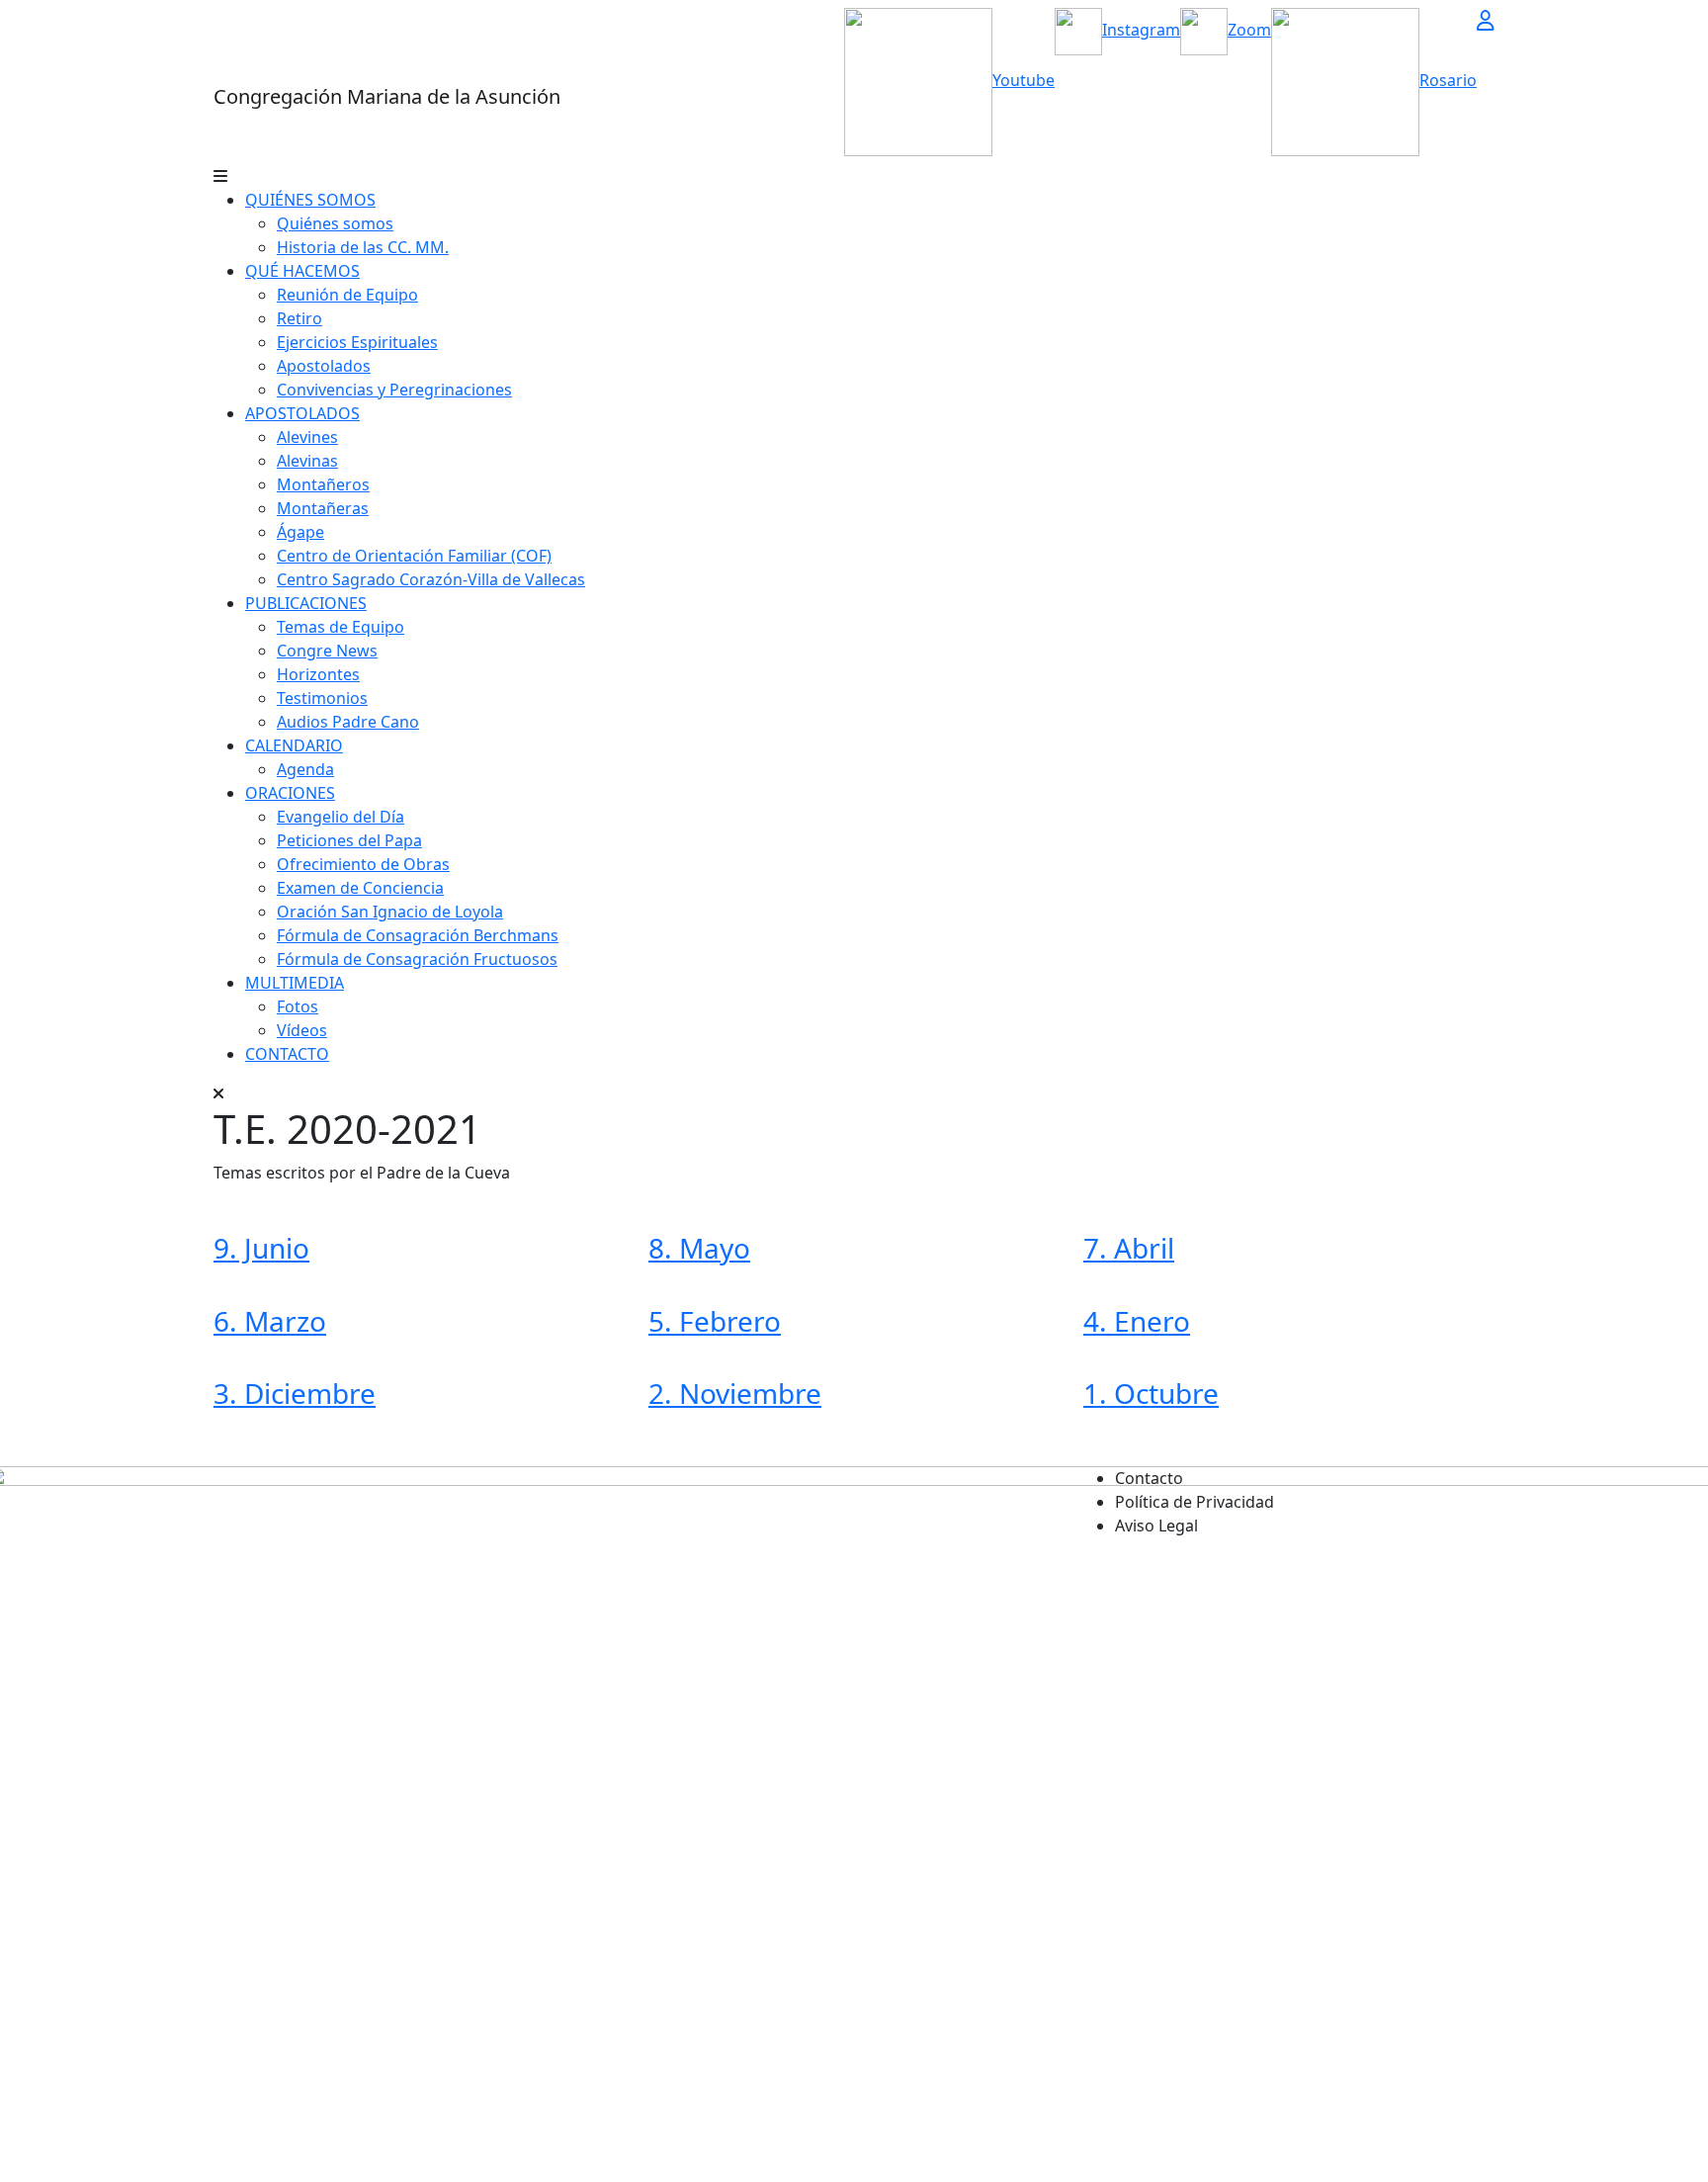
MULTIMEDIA (295, 983)
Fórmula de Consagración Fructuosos (417, 959)
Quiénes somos (335, 223)
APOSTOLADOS (302, 413)
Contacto (1149, 1478)
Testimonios (322, 698)
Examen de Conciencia (360, 888)
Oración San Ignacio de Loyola (390, 912)
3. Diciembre (295, 1393)
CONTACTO (287, 1054)
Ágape (300, 532)
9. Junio (261, 1248)
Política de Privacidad (1195, 1502)
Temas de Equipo (341, 627)
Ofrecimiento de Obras (363, 864)
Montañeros (323, 484)
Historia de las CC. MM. (363, 247)
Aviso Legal (1156, 1526)
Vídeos (302, 1030)
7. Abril (1129, 1248)
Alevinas (307, 461)
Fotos (298, 1006)
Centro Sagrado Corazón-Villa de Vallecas (431, 579)
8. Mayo (699, 1248)
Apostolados (324, 366)
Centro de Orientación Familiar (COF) (414, 556)
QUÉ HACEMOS (302, 271)
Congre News (327, 651)
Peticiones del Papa (349, 840)
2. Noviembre (735, 1393)
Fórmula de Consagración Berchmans (418, 935)
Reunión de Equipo (347, 295)
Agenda (305, 769)
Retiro (299, 318)
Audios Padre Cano (348, 722)
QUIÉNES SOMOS (310, 200)
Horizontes (318, 674)
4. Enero (1137, 1321)
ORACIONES (290, 793)
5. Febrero (715, 1321)
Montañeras (323, 508)
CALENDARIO (294, 745)
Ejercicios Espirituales (357, 342)
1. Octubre (1151, 1393)
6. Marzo (270, 1321)
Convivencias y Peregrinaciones (394, 390)
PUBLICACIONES (306, 603)
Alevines (307, 437)
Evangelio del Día (341, 817)
